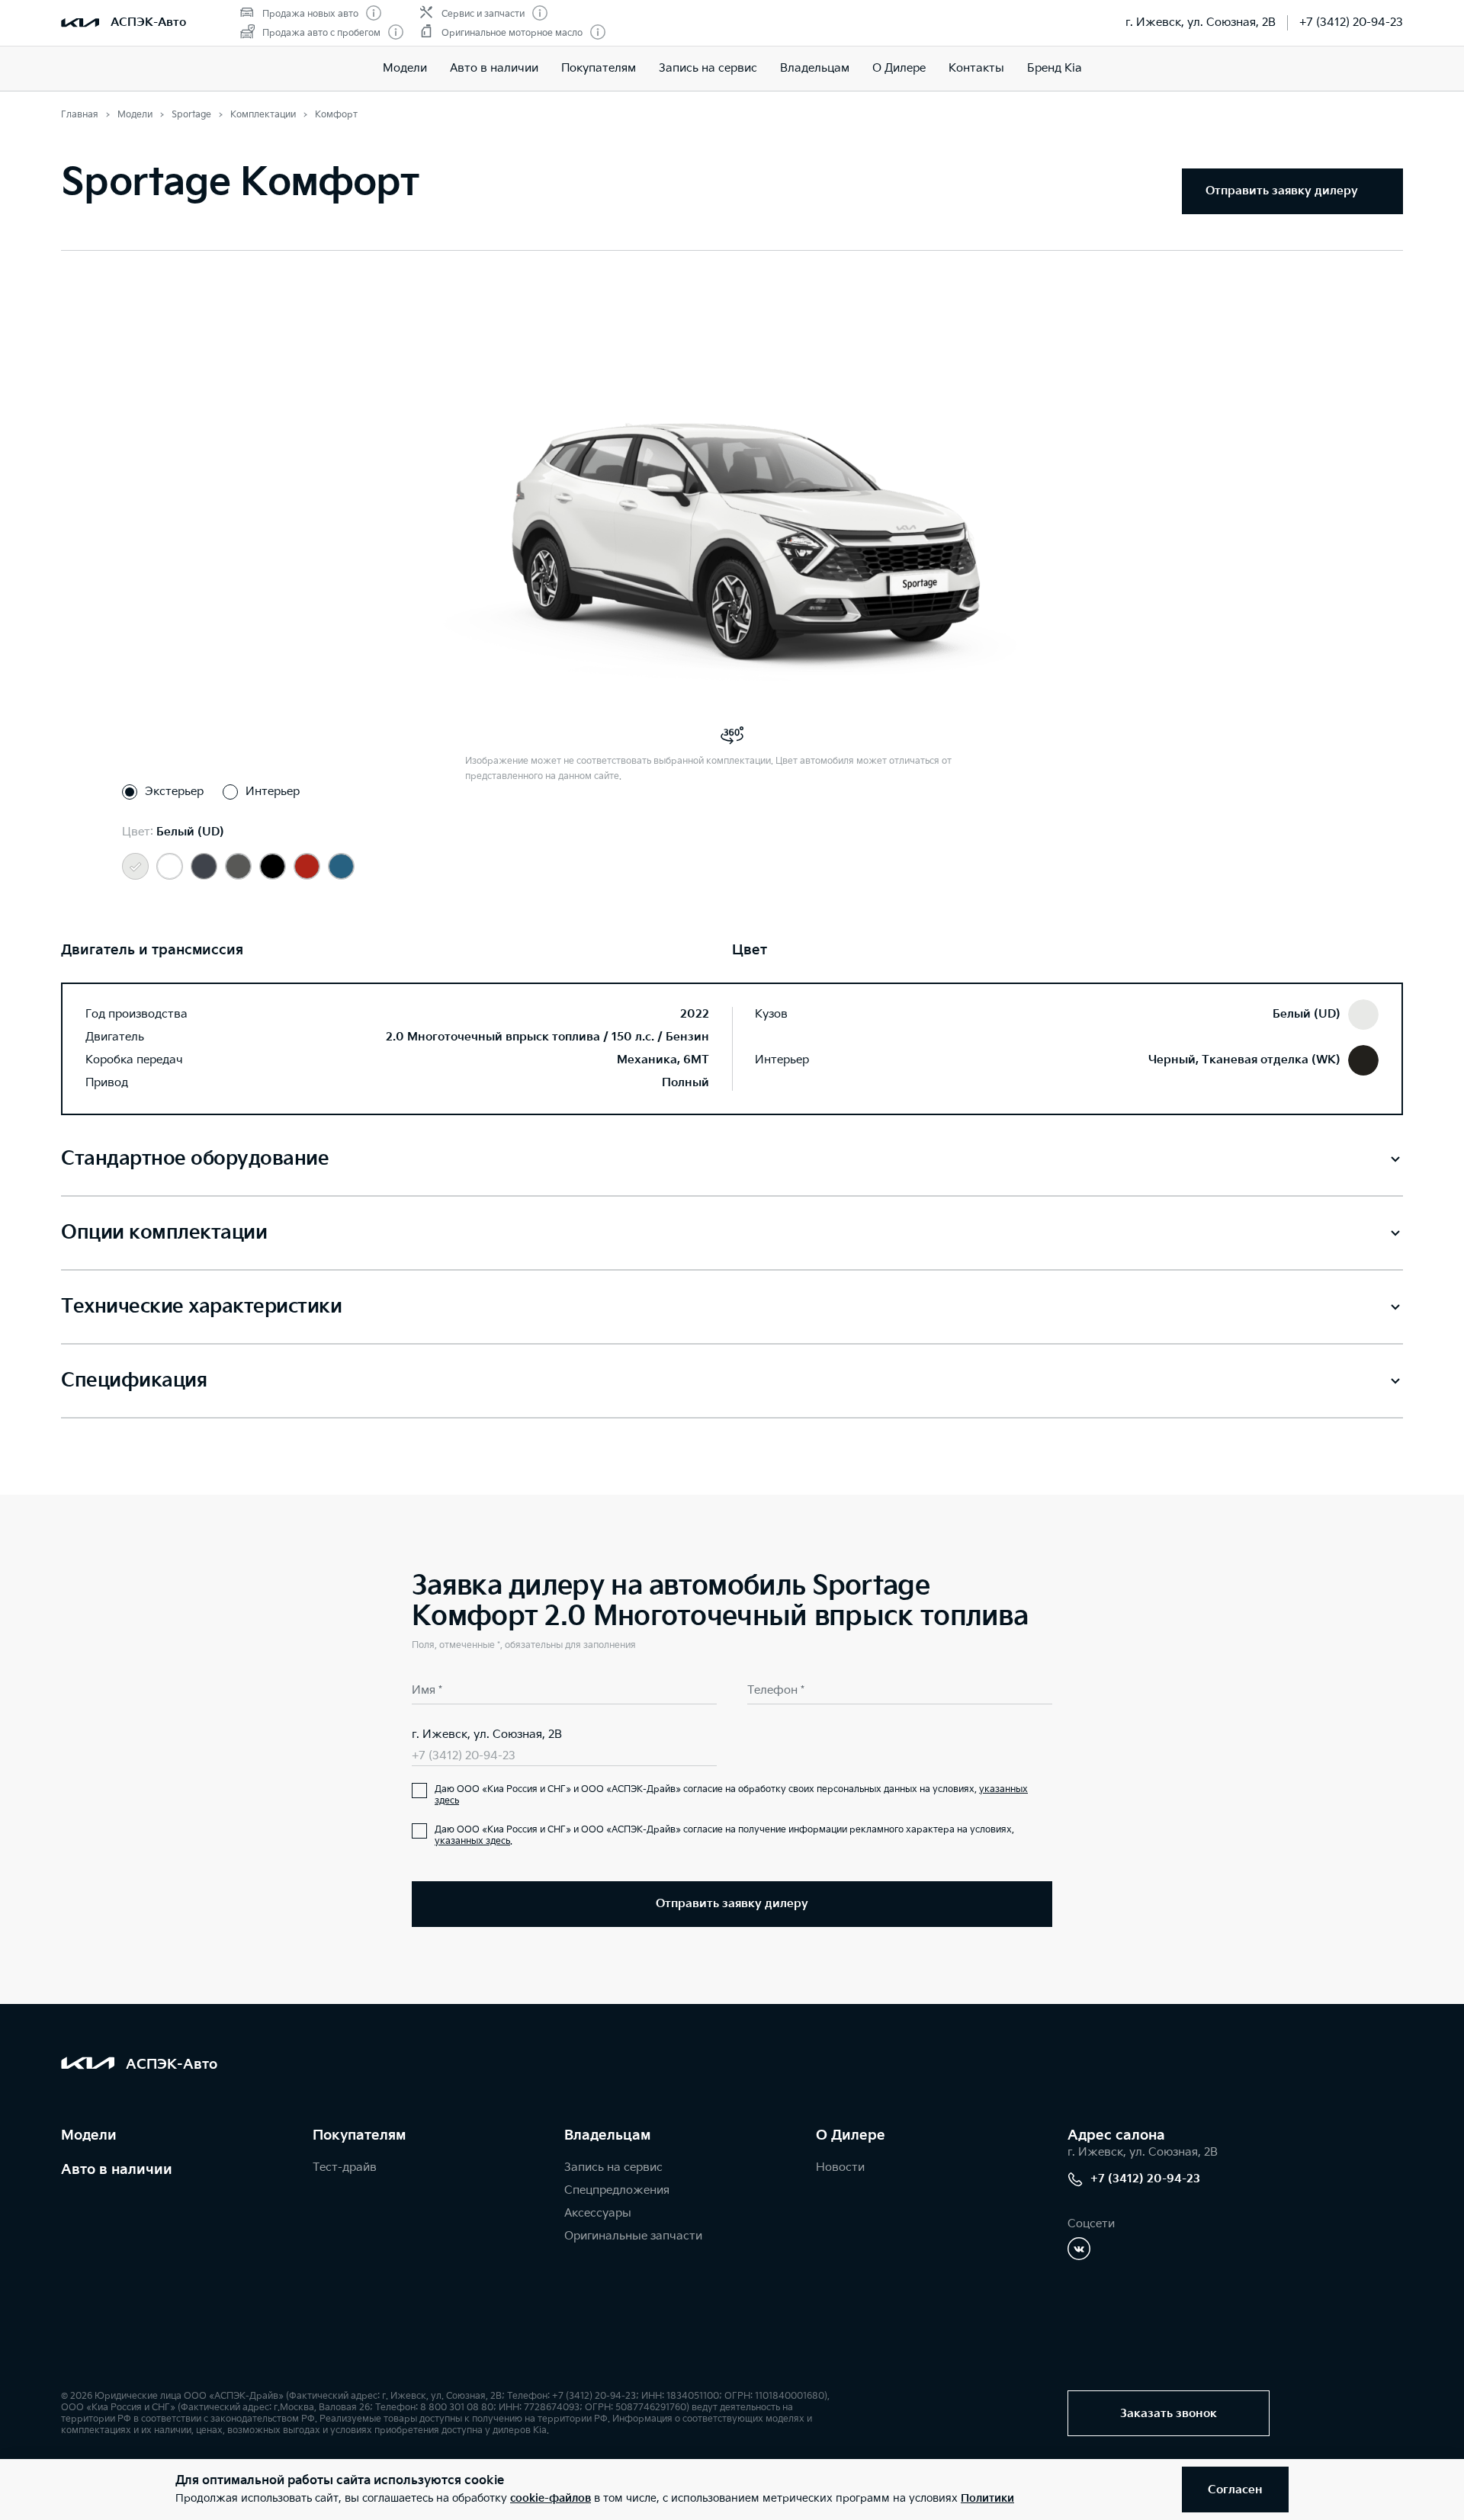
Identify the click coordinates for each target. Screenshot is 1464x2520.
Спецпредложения (617, 2190)
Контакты (976, 68)
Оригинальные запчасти (633, 2236)
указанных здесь (472, 1841)
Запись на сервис (708, 68)
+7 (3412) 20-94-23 (1351, 22)
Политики (987, 2498)
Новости (840, 2167)
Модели (405, 68)
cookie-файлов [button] (551, 2498)
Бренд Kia (1055, 68)
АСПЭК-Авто (148, 22)
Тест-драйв (345, 2167)
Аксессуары (598, 2213)
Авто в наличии (494, 68)
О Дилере (899, 68)
